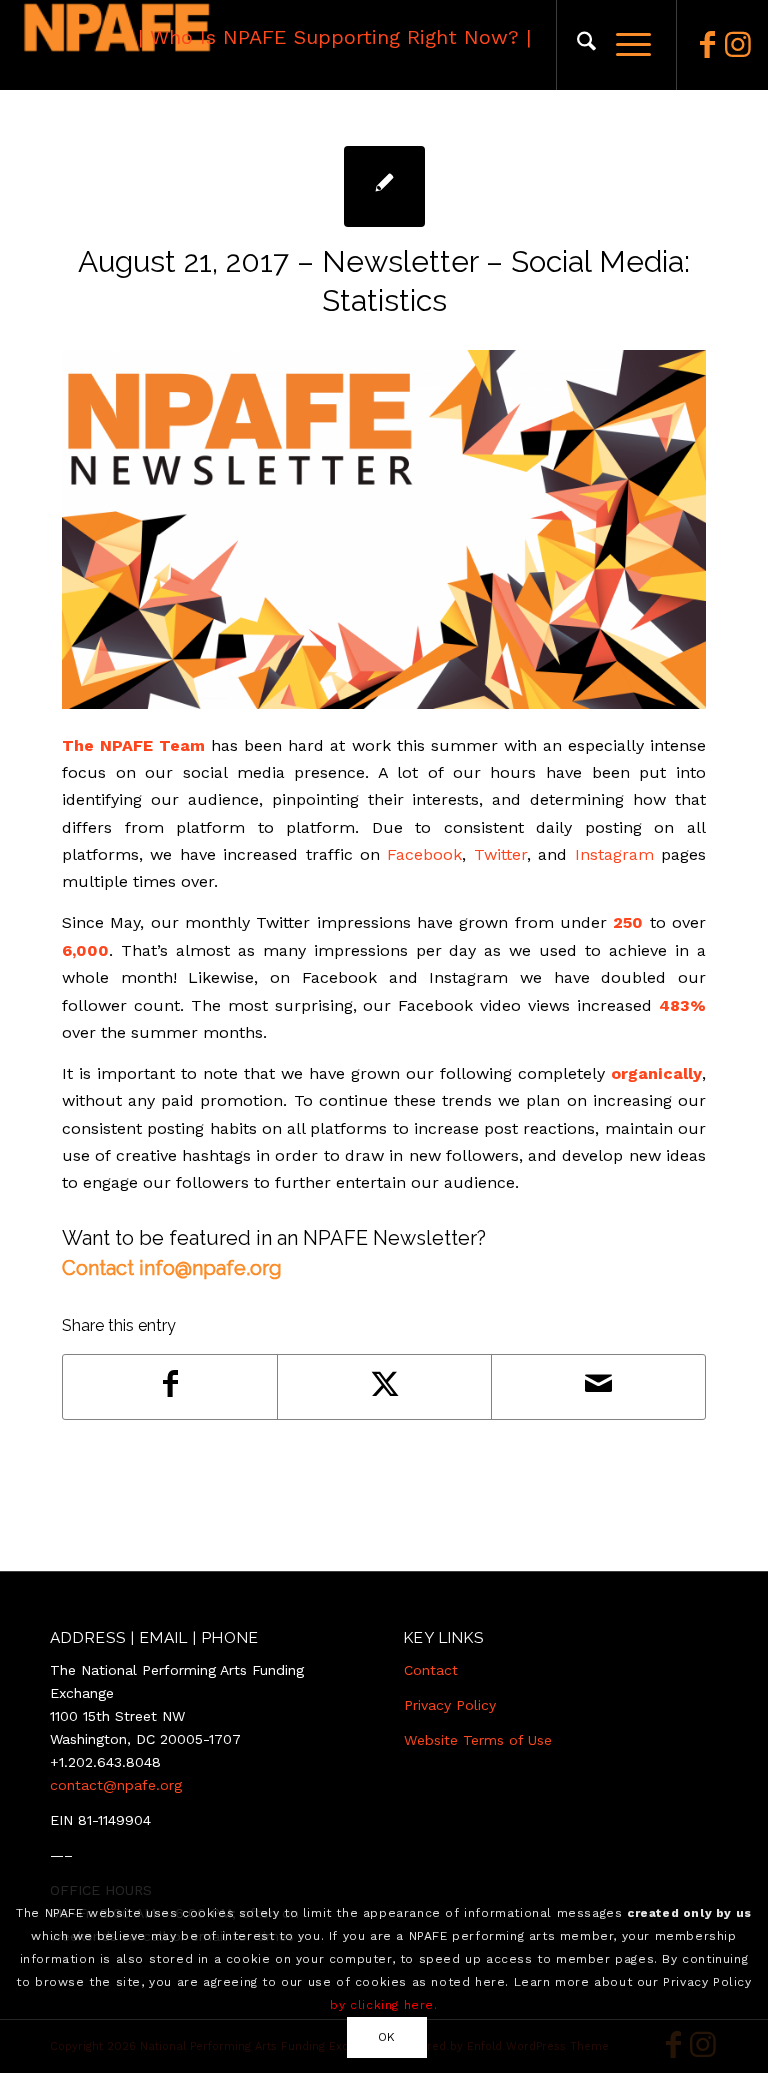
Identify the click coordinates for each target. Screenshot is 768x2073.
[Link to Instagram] (738, 45)
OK (387, 2037)
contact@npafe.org (116, 1785)
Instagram (614, 854)
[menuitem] (576, 45)
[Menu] (623, 45)
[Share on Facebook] (170, 1386)
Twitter (500, 854)
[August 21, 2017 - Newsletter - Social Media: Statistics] (384, 186)
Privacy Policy (450, 1705)
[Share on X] (384, 1386)
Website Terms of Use (478, 1740)
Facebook (424, 854)
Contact (431, 1670)
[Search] (576, 45)
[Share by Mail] (598, 1386)
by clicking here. (383, 2005)
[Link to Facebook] (708, 45)
